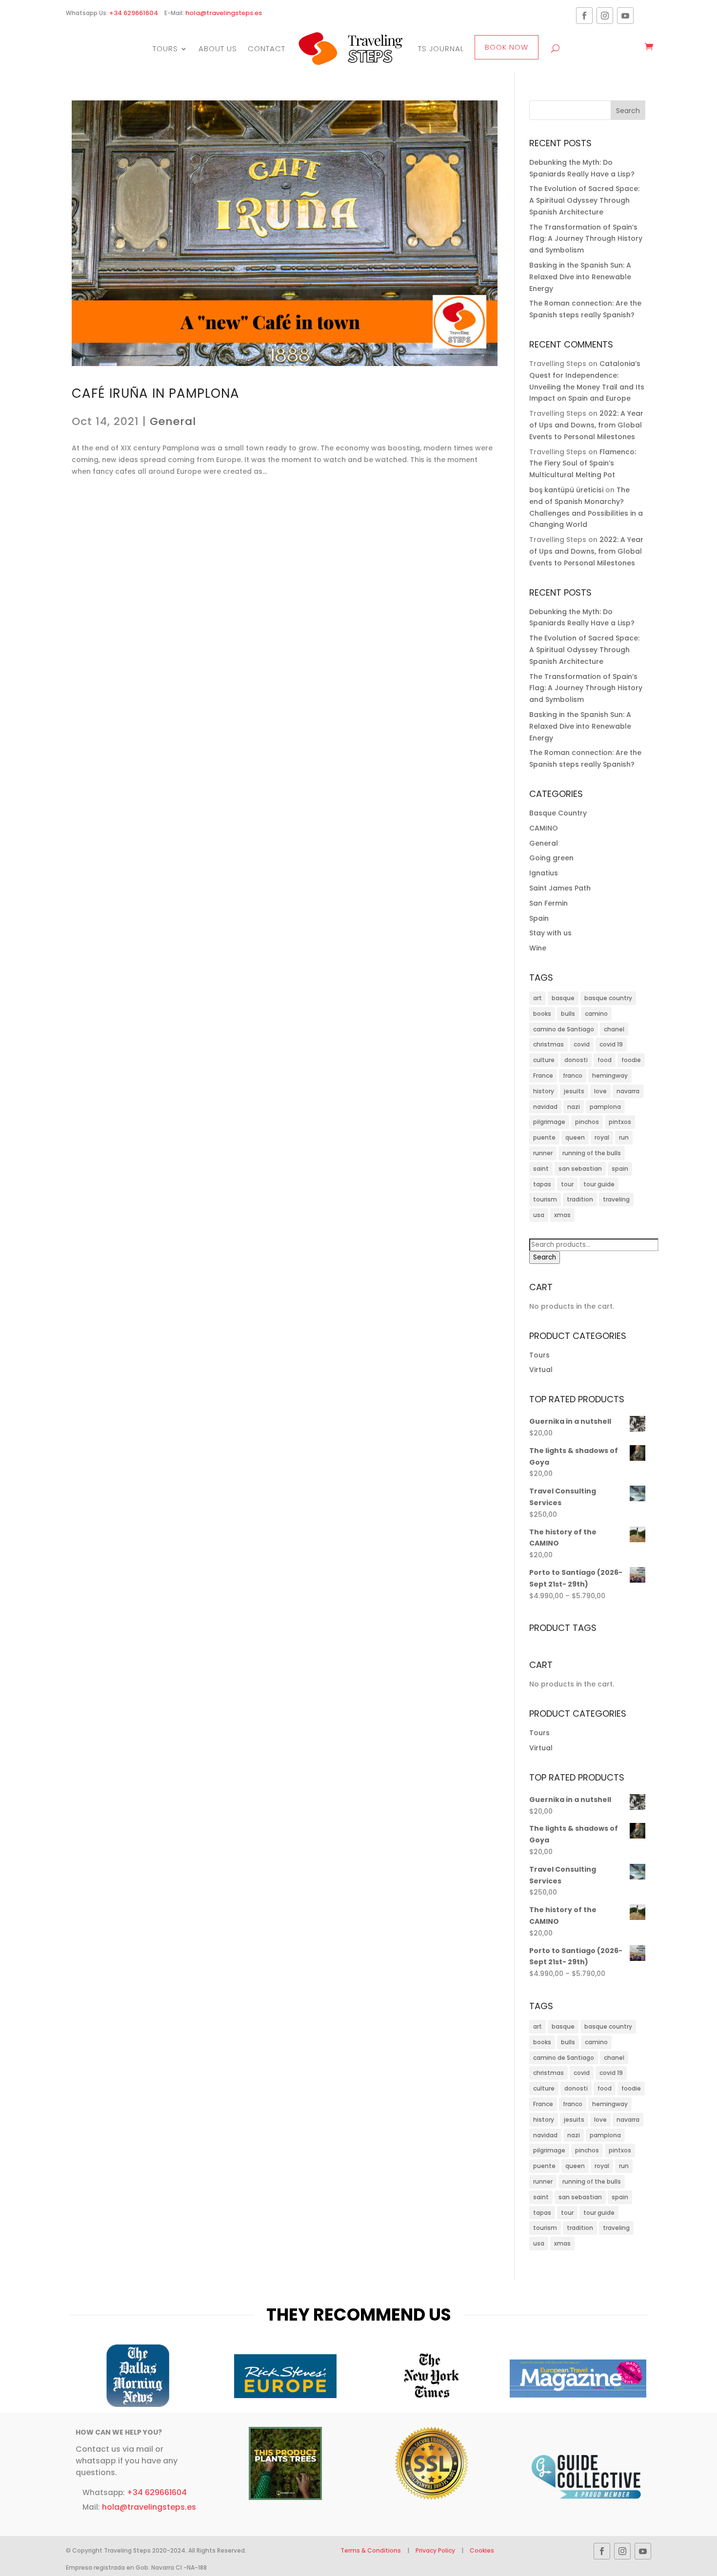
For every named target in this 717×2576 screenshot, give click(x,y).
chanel (614, 1029)
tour (567, 1184)
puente (544, 1137)
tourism (545, 1199)
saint (541, 1169)
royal (602, 1137)
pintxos (620, 1122)
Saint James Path (560, 888)
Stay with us (550, 933)
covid (582, 1044)
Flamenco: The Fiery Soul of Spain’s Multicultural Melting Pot (583, 464)
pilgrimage (549, 1122)
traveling (616, 1199)
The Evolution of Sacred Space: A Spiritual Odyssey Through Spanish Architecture (584, 200)
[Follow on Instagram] (605, 16)
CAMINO (544, 828)
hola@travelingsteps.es (224, 13)
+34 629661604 (134, 13)
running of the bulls (592, 1153)
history (544, 1091)
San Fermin (548, 903)
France (543, 1075)
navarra (628, 1091)
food (605, 1060)
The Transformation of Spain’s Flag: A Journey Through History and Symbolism (586, 239)
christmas (548, 1044)
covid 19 (611, 1044)
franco (573, 1075)
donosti (576, 1060)
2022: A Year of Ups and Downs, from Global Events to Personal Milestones (586, 425)
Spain (539, 918)
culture (544, 1060)
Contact (267, 48)
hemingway (610, 1075)
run (624, 1137)
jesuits (574, 1091)
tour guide (599, 1184)
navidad (545, 1107)
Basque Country (558, 813)
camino (596, 1014)
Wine (538, 948)
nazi (574, 1107)
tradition (580, 1199)
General (173, 421)
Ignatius (544, 873)
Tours (165, 48)
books (542, 1014)
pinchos (587, 1122)
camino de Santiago (564, 1029)
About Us (218, 48)
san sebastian (580, 1169)
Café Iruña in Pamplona (156, 393)
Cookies (482, 2550)
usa (539, 1215)
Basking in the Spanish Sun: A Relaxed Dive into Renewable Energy (580, 277)
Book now (507, 47)
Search (545, 1257)
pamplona (605, 1107)
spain (620, 1169)
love (600, 1091)
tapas (542, 1184)
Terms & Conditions (371, 2550)
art (538, 998)
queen (575, 1137)
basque (563, 998)
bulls (568, 1014)
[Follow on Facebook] (584, 16)
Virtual (541, 1370)
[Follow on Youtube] (625, 16)
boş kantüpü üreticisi (566, 490)
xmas (562, 1215)
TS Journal (441, 48)
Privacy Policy (435, 2550)
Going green (551, 858)
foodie (631, 1060)
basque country (608, 998)
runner (543, 1153)
